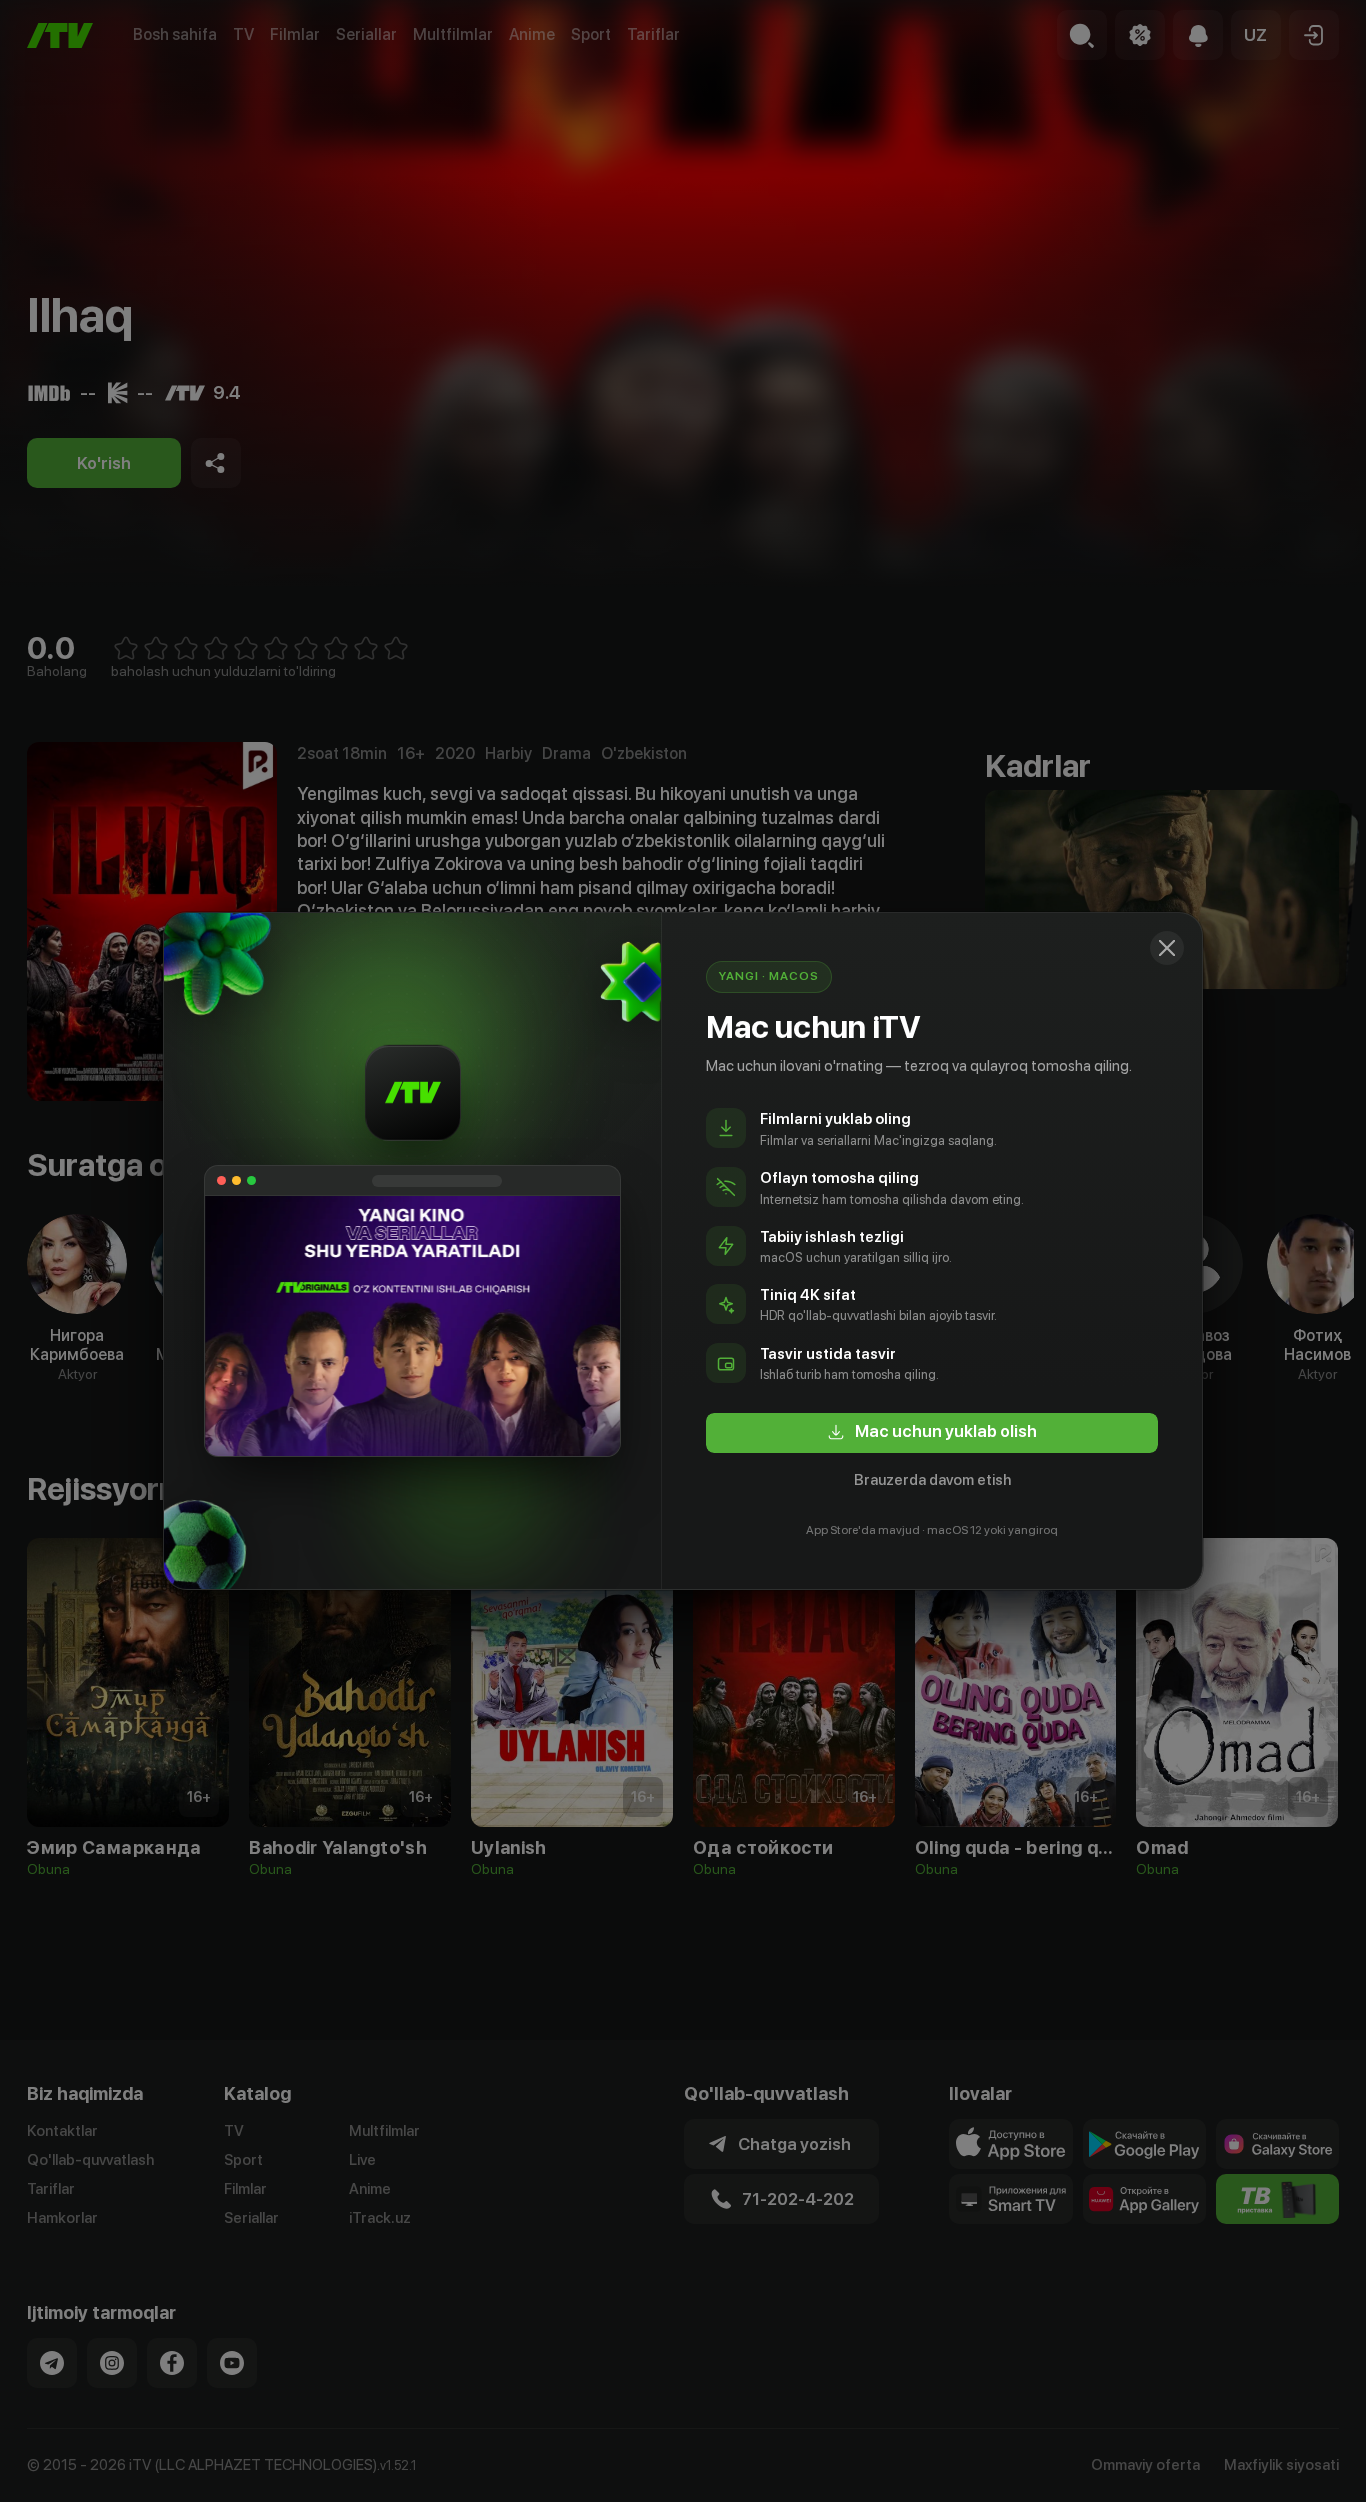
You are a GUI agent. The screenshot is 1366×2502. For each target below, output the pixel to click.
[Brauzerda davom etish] (1167, 948)
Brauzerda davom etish (932, 1480)
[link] (932, 1433)
